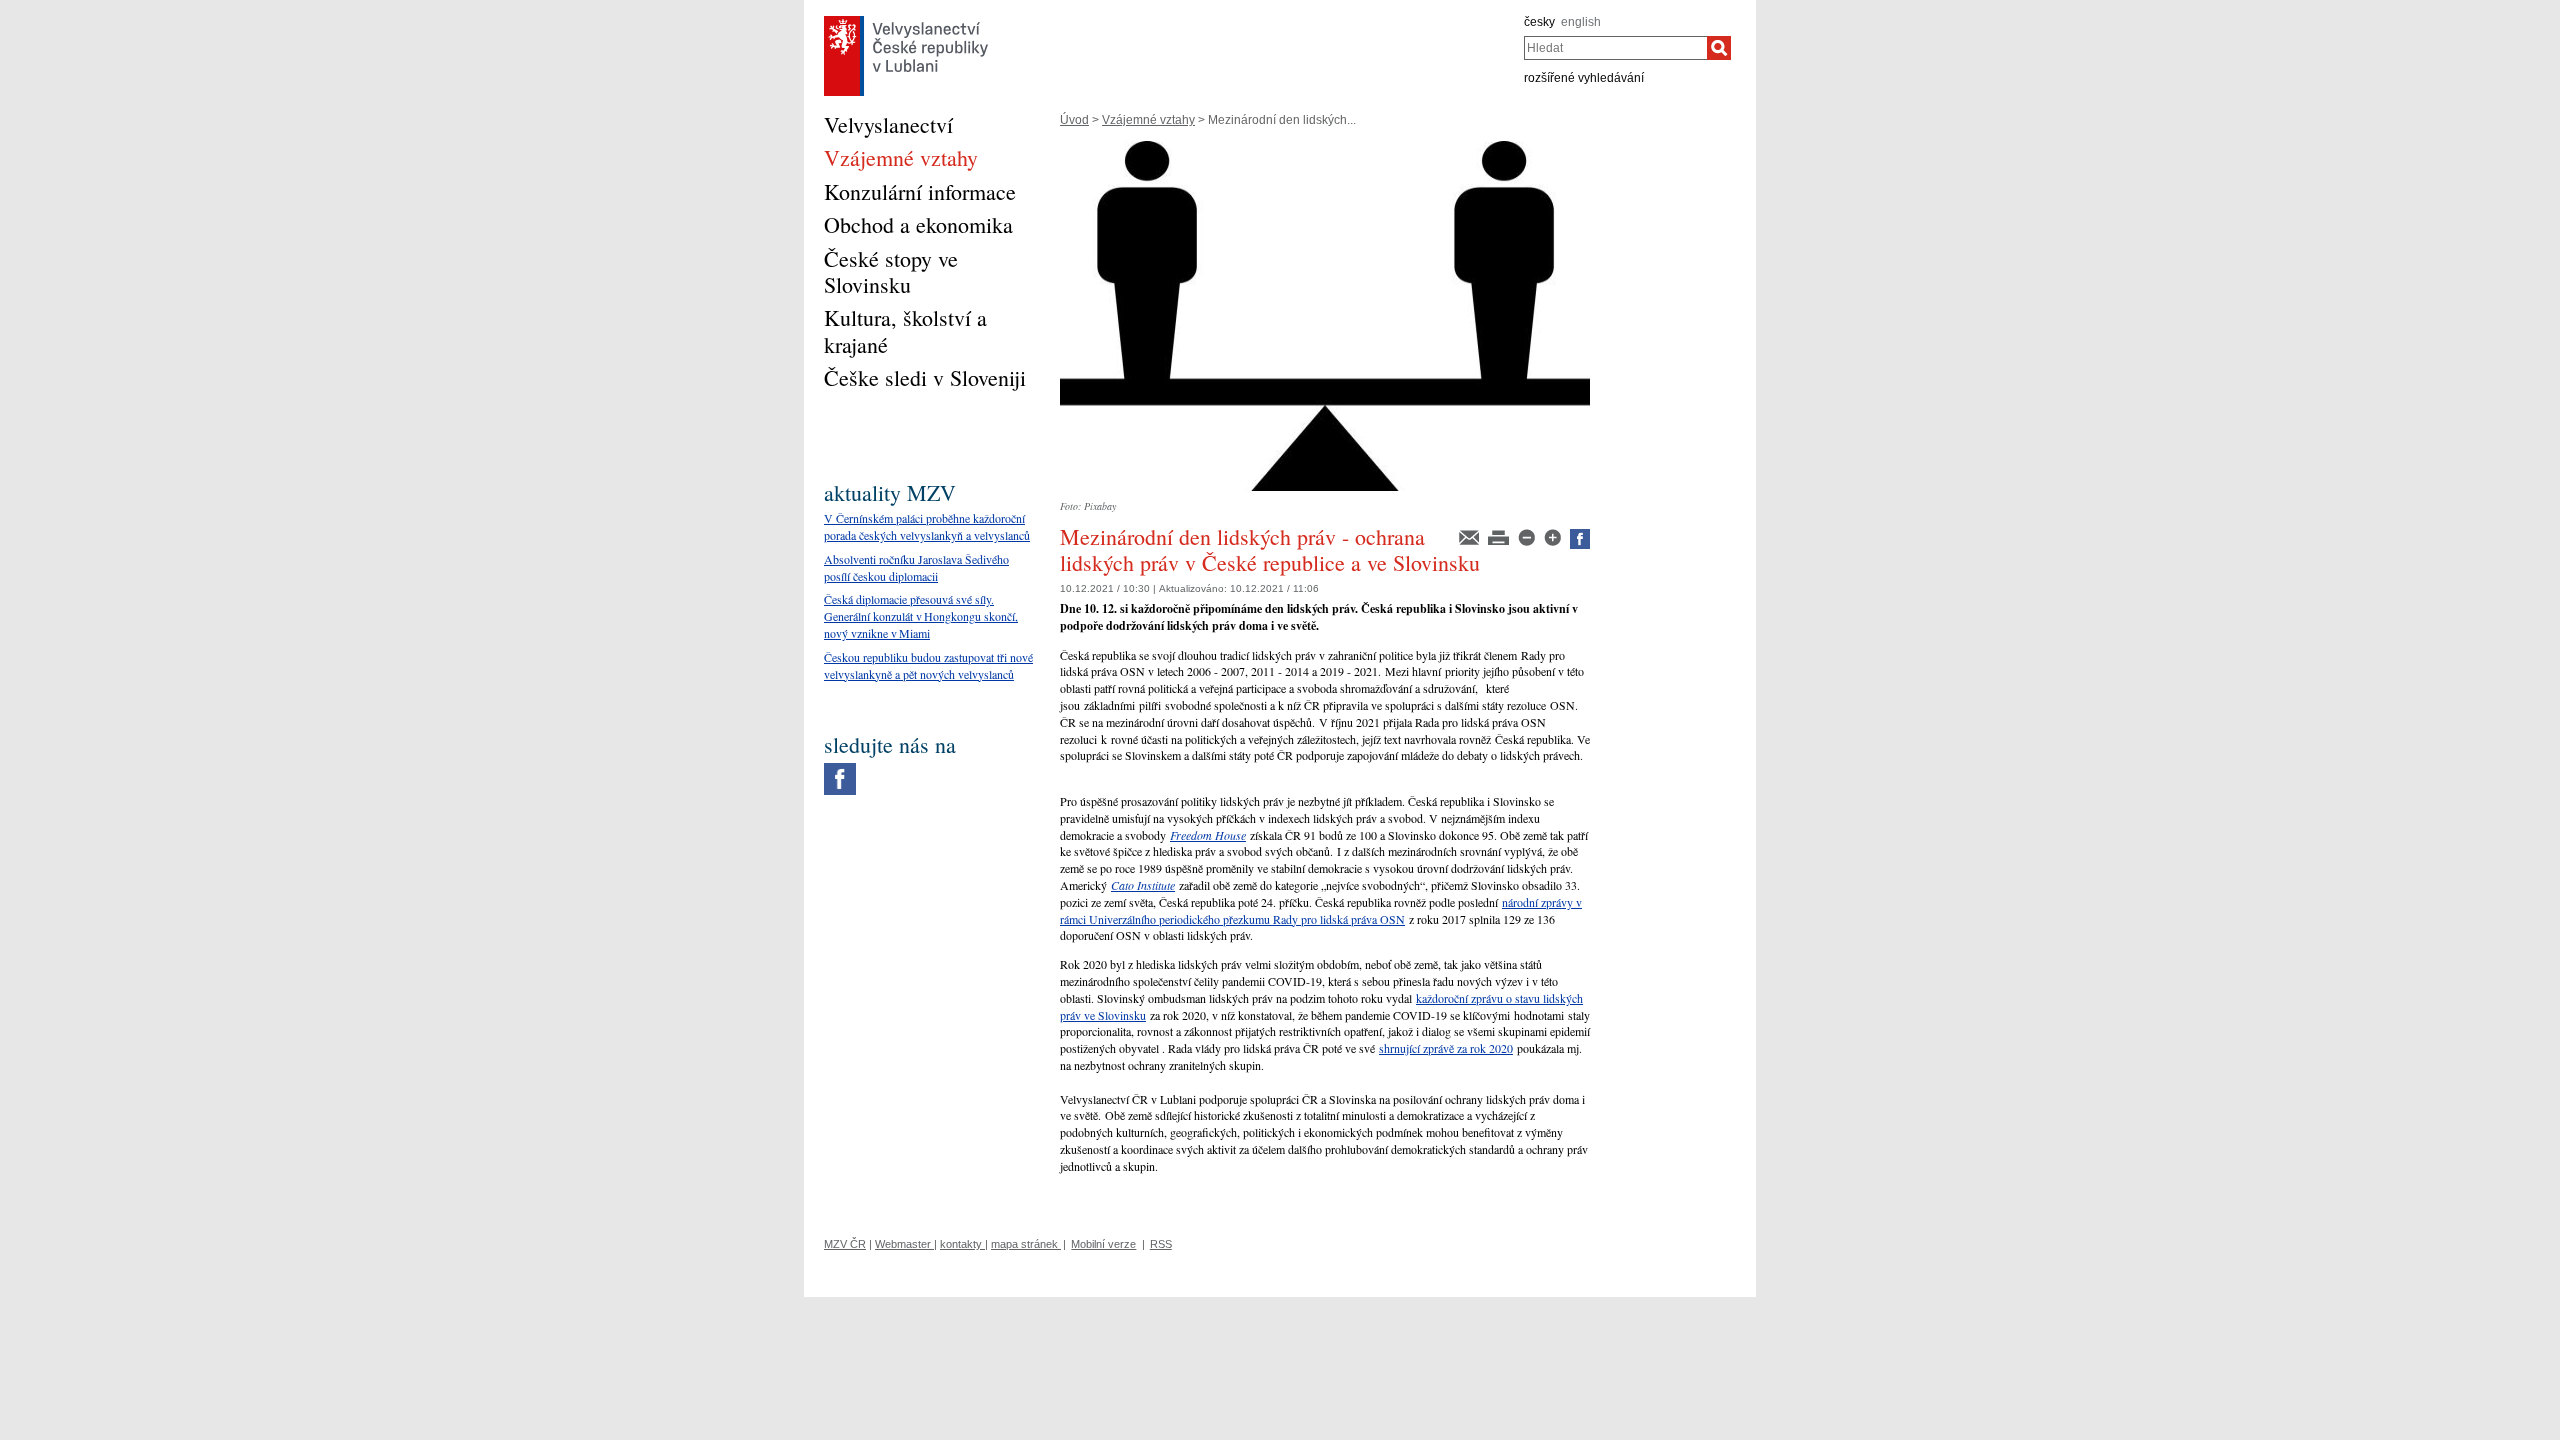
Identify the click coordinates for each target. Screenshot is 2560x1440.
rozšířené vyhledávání (1584, 78)
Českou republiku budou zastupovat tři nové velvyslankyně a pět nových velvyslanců (928, 665)
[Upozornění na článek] (1470, 536)
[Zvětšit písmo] (1554, 536)
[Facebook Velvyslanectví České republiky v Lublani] (840, 768)
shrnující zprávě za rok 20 (1440, 1048)
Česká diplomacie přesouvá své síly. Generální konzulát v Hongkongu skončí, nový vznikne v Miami (921, 616)
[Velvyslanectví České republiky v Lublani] (906, 21)
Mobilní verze (1103, 1244)
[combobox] (1615, 48)
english (1581, 22)
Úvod (1074, 120)
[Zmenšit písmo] (1528, 536)
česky (1539, 22)
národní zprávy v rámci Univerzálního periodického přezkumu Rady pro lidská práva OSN (1321, 910)
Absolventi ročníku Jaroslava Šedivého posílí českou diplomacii (916, 567)
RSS (1161, 1244)
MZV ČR (845, 1244)
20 (1507, 1048)
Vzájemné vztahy (1148, 120)
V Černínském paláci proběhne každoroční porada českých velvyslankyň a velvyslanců (927, 526)
